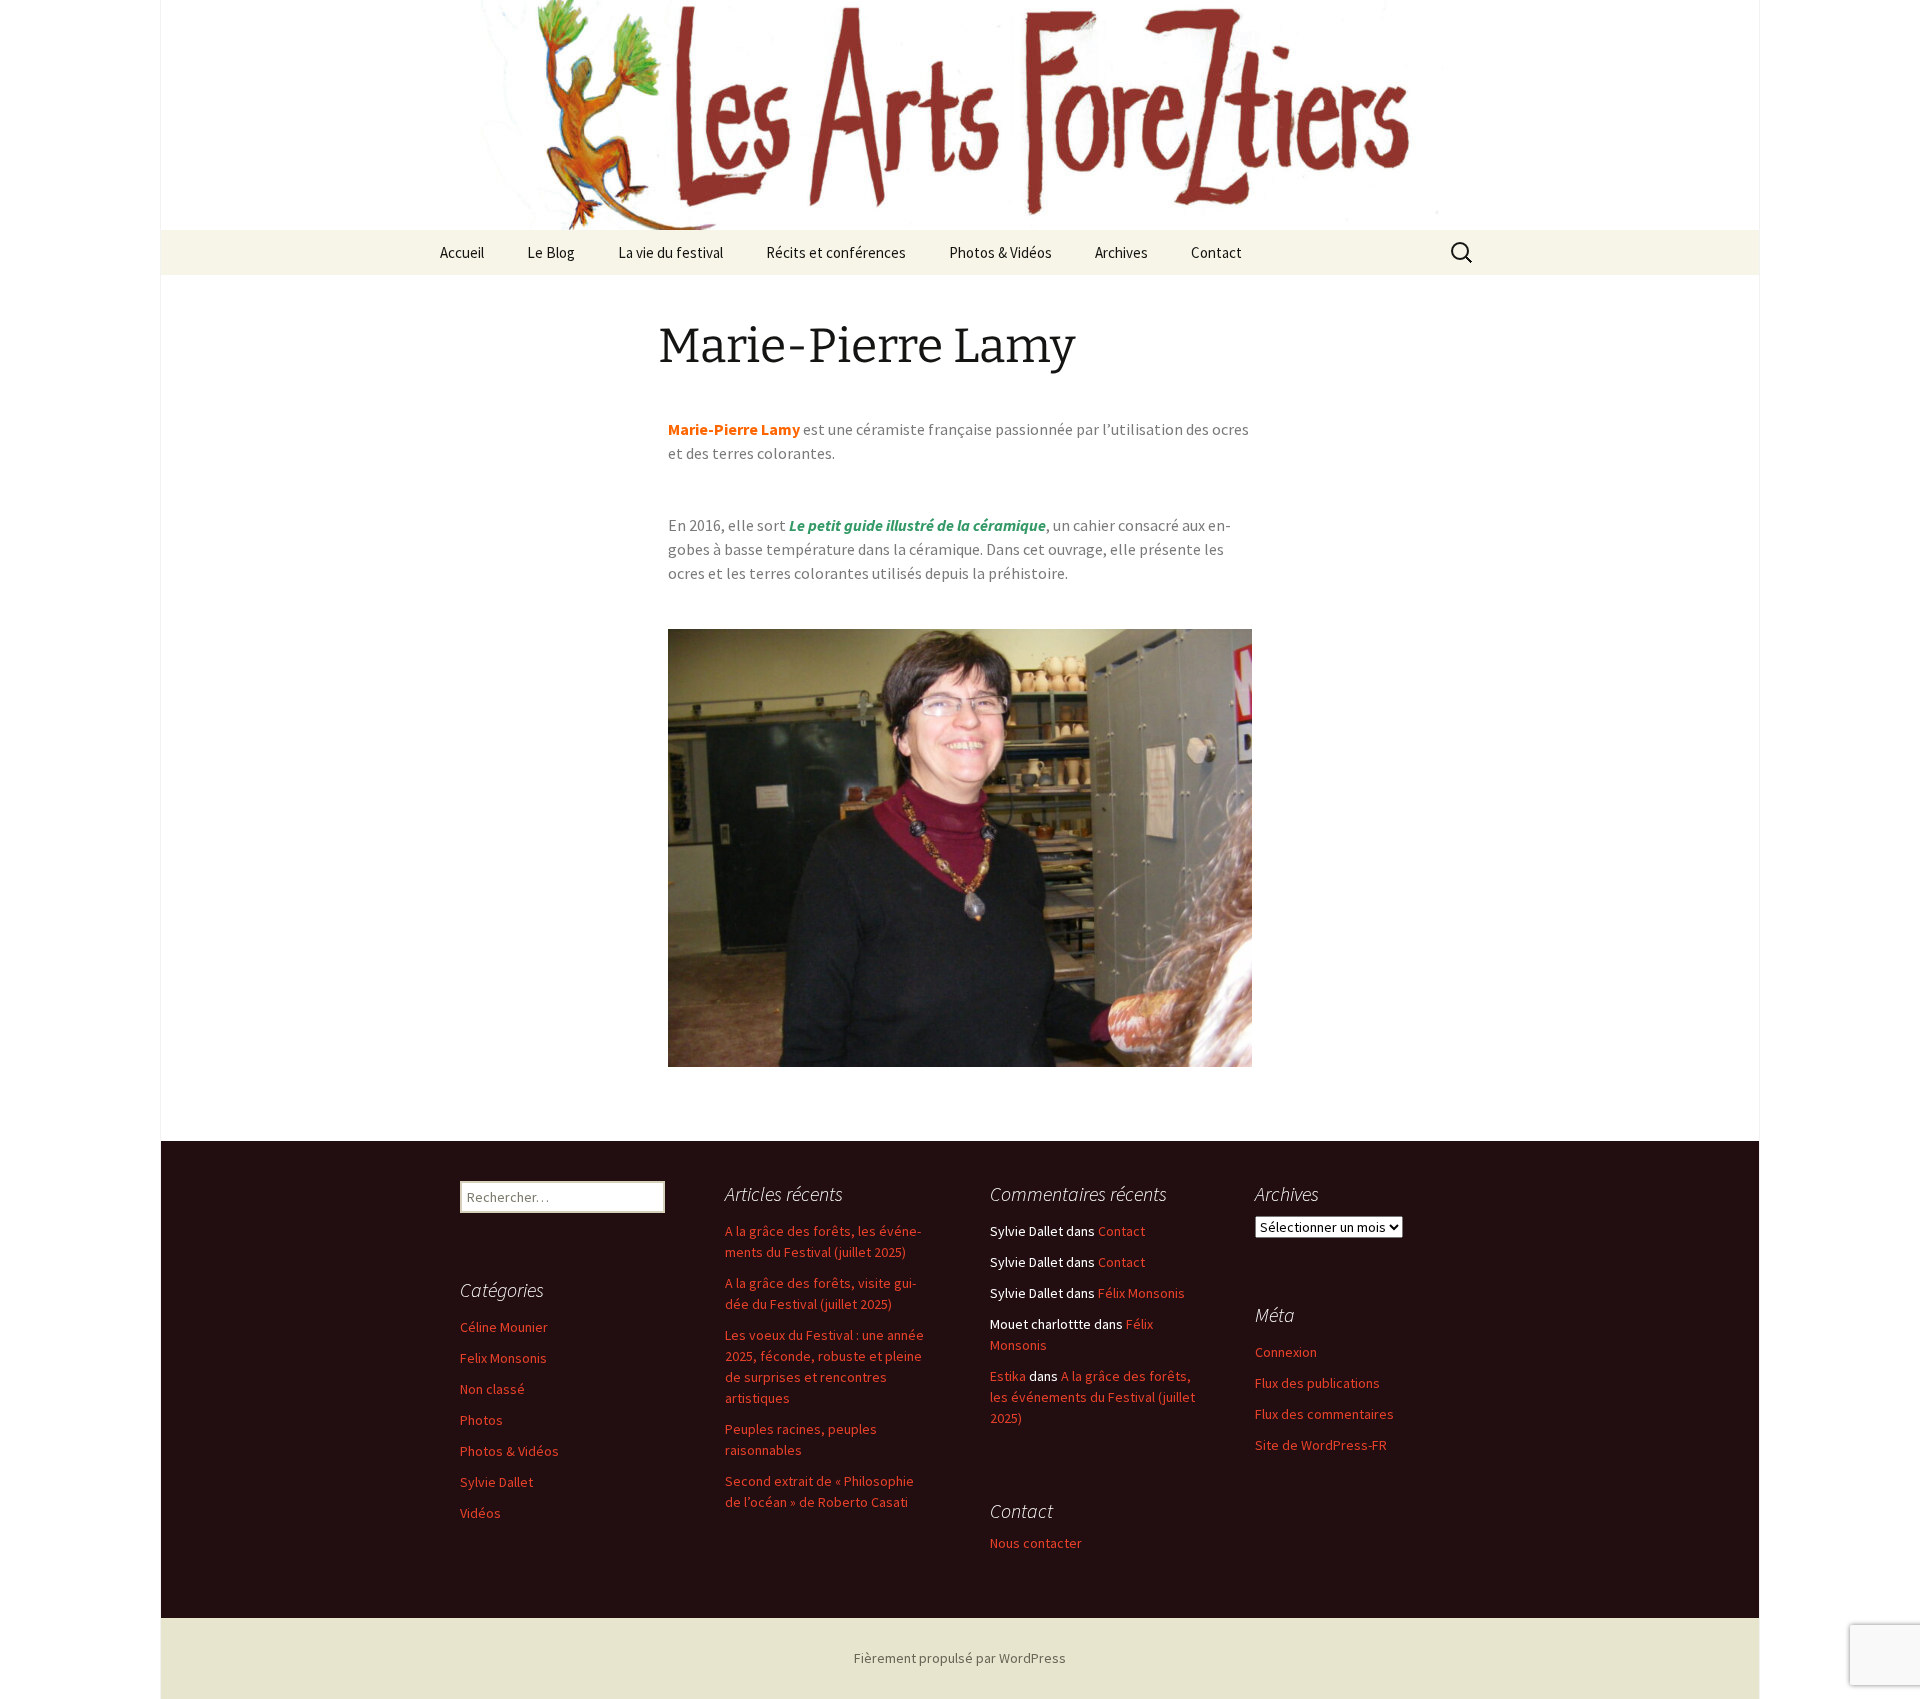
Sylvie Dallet (496, 1482)
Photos (481, 1420)
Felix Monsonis (503, 1358)
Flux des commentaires (1324, 1414)
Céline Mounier (504, 1327)
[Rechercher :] (1463, 253)
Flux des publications (1317, 1383)
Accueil (462, 252)
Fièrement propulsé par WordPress (960, 1658)
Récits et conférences (836, 252)
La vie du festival (670, 252)
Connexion (1286, 1352)
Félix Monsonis (1141, 1293)
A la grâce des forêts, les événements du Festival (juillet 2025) (1092, 1397)
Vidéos (480, 1513)
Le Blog (551, 252)
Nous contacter (1036, 1543)
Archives (1121, 252)
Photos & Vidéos (1000, 252)
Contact (1216, 252)
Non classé (492, 1389)
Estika (1008, 1376)
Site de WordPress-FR (1321, 1445)
